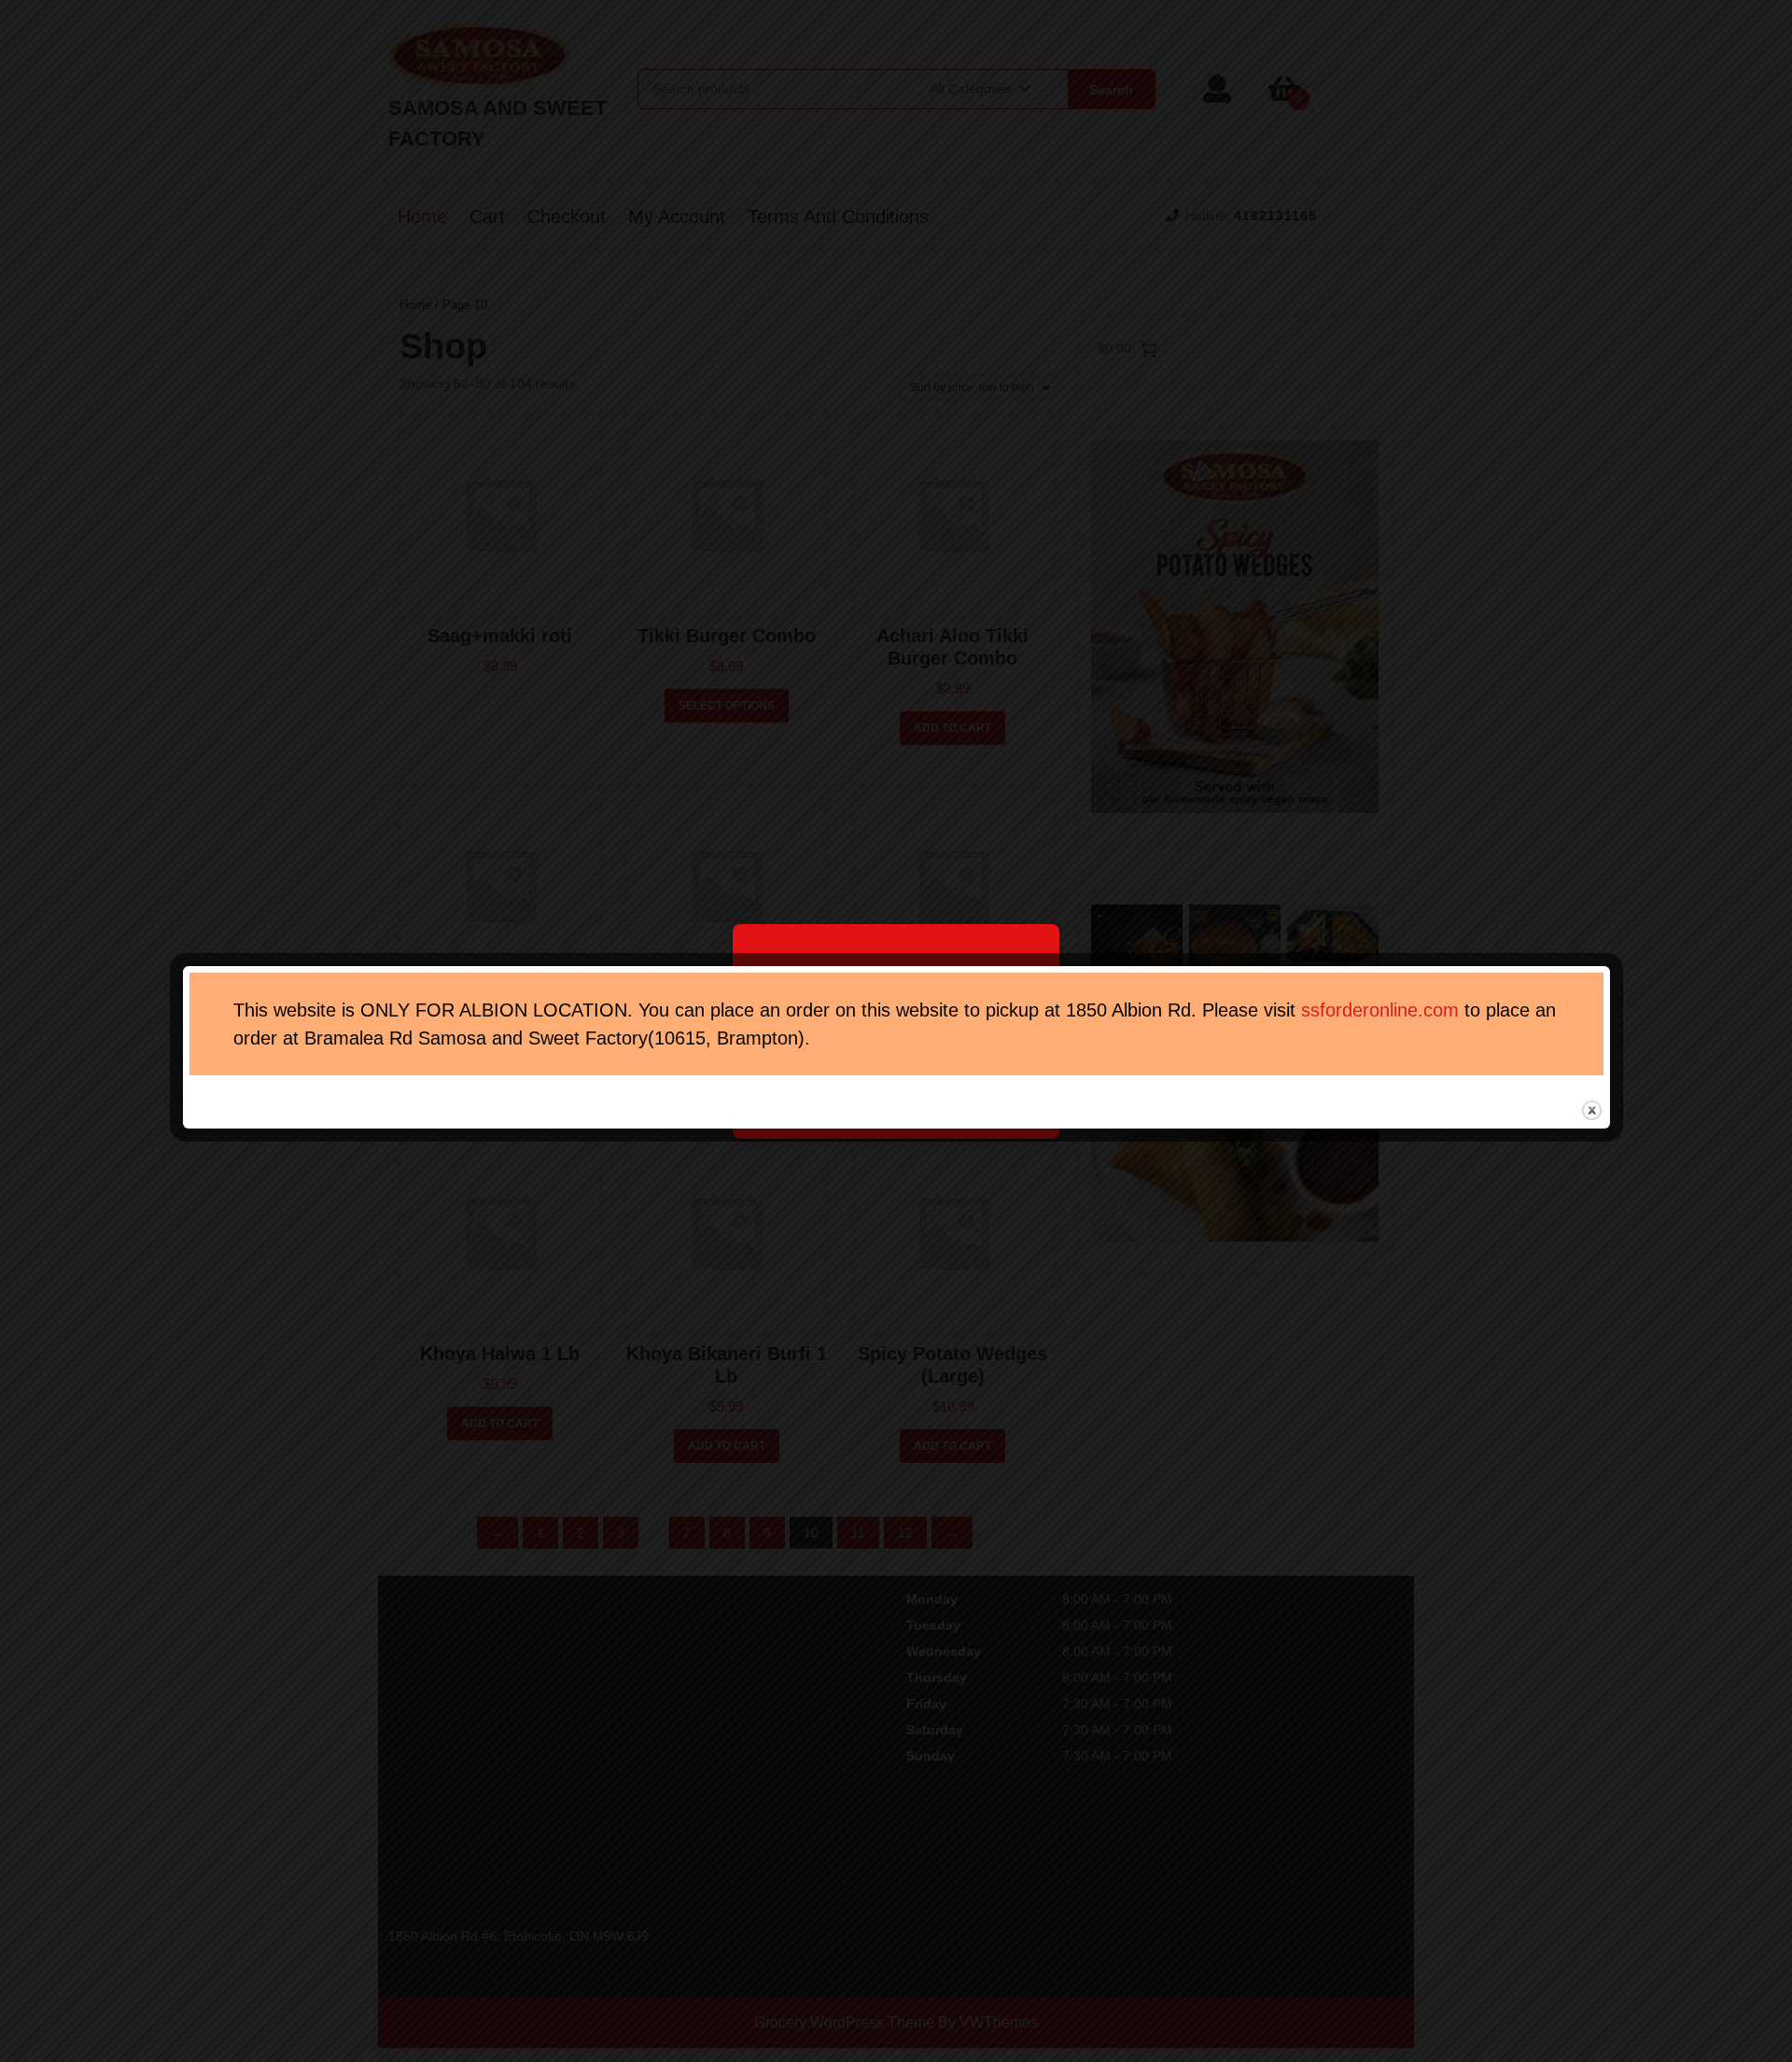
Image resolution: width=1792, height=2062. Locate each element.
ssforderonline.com (1380, 1010)
